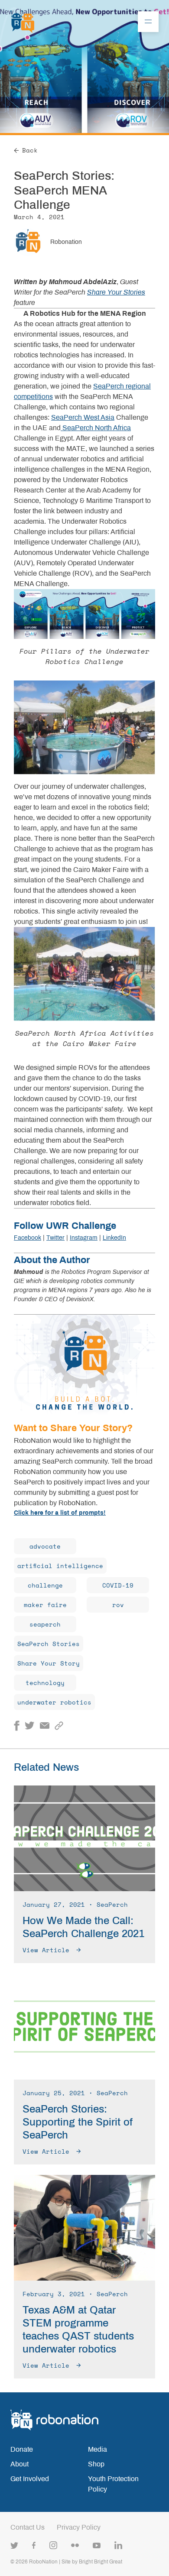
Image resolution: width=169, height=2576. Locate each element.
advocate (45, 1546)
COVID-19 (118, 1585)
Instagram (84, 1238)
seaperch (45, 1624)
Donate (22, 2449)
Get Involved (30, 2479)
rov (118, 1605)
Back (30, 150)
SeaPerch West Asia (83, 417)
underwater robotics (54, 1702)
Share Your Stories (116, 292)
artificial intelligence (60, 1566)
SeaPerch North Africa (96, 428)
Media (97, 2449)
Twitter (55, 1238)
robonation (66, 242)
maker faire (45, 1605)
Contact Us (28, 2527)
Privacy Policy (79, 2527)
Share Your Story (49, 1663)
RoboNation (43, 2562)
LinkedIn (114, 1238)
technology (45, 1683)
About (19, 2464)
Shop (96, 2464)
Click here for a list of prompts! (60, 1513)
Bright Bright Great (101, 2562)
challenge (45, 1585)
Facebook (28, 1238)
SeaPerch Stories (49, 1644)
